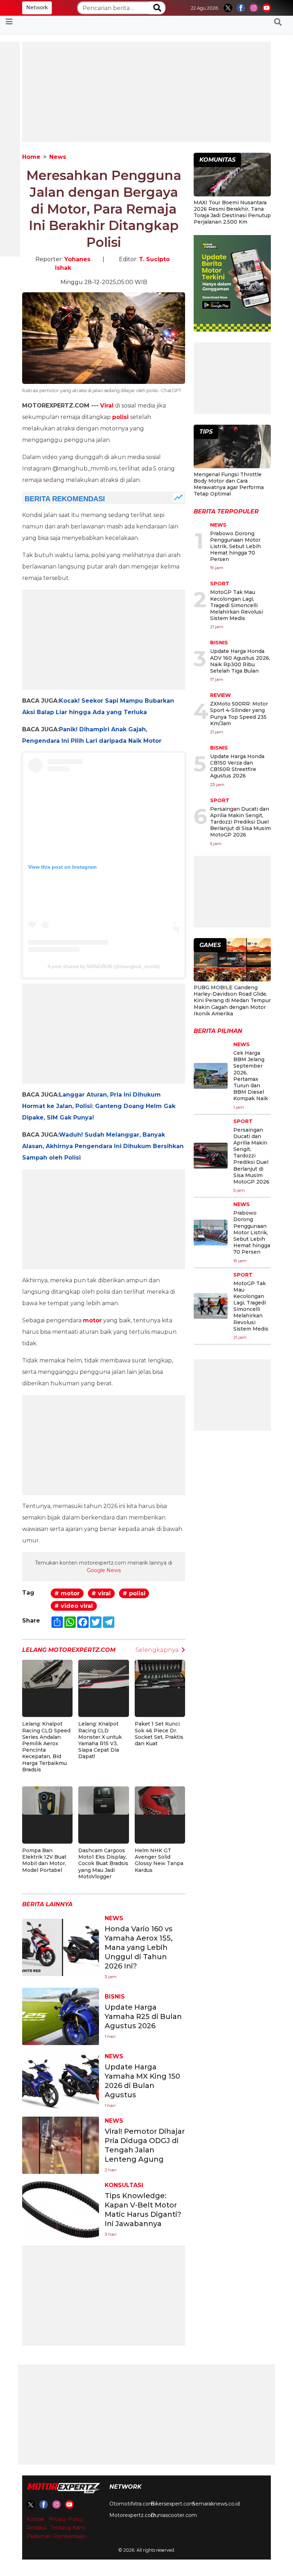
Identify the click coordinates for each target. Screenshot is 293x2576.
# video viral (74, 1606)
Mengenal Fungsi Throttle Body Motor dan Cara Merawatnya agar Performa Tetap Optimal (229, 484)
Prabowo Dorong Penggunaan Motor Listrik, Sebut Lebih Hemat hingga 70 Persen (235, 547)
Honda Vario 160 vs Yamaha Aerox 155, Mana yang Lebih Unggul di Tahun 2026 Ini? (139, 1947)
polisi (120, 417)
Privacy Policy (66, 2519)
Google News (104, 1570)
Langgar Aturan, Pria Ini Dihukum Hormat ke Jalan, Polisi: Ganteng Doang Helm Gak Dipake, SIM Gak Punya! (99, 1106)
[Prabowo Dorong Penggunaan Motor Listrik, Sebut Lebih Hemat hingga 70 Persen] (211, 1233)
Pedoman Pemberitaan (56, 2536)
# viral (101, 1593)
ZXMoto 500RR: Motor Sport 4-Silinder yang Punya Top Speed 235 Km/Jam (239, 714)
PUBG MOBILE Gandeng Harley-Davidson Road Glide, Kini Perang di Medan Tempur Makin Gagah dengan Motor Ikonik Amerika (232, 1001)
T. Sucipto (154, 259)
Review (220, 695)
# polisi (134, 1593)
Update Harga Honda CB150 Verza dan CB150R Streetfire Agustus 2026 (237, 766)
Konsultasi (124, 2185)
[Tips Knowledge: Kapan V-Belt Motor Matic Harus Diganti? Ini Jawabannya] (61, 2209)
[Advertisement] (146, 92)
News (58, 157)
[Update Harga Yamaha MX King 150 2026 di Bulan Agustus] (61, 2080)
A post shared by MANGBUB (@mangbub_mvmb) (104, 966)
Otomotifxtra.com (132, 2504)
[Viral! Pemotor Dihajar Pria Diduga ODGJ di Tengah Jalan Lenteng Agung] (61, 2145)
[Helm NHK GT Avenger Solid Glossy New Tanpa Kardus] (160, 1800)
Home (31, 157)
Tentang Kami (68, 2528)
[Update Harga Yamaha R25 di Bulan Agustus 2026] (61, 2016)
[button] (278, 22)
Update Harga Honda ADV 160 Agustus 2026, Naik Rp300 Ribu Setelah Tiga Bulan (240, 661)
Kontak (35, 2519)
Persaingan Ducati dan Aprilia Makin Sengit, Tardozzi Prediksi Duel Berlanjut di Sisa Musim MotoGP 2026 (240, 822)
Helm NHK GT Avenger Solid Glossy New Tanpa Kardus (159, 1860)
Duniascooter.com (174, 2515)
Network (37, 8)
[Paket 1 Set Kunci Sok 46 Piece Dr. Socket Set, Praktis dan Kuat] (160, 1674)
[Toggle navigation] (9, 22)
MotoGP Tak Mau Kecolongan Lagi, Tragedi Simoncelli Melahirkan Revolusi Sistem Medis (237, 605)
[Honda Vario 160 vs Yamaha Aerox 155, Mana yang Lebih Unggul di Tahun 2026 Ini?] (61, 1947)
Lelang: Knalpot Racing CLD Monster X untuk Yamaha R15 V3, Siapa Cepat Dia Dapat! (100, 1740)
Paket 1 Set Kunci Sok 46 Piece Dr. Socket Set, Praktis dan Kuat (159, 1734)
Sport (220, 584)
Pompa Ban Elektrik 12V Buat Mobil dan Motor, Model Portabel (44, 1860)
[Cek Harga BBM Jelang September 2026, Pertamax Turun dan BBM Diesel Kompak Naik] (211, 1076)
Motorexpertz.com (133, 2515)
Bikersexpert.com (173, 2504)
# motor (67, 1593)
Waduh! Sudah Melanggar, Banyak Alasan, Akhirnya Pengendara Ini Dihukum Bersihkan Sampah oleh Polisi (103, 1146)
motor (92, 1320)
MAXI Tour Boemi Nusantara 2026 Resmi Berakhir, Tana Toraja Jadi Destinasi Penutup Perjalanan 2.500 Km (232, 212)
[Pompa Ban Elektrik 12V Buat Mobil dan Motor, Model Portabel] (47, 1800)
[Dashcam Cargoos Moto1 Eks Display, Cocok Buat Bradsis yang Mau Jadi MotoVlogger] (103, 1800)
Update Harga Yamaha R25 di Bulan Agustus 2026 (143, 2016)
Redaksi (36, 2528)
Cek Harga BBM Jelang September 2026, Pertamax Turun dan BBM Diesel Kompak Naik (251, 1076)
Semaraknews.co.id (216, 2504)
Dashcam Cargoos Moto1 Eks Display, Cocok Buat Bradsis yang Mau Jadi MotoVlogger (103, 1863)
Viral (107, 406)
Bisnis (115, 1997)
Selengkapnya (157, 1650)
